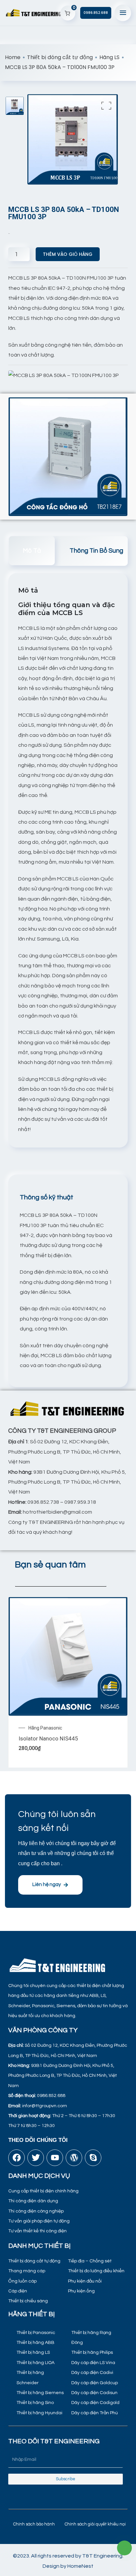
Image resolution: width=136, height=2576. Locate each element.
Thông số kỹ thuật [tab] (47, 1197)
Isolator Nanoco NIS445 (48, 1738)
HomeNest (80, 2566)
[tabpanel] (67, 1290)
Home (13, 57)
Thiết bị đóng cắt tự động (60, 57)
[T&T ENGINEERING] (34, 13)
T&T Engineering (102, 2556)
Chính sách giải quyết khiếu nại (95, 2524)
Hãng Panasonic (45, 1728)
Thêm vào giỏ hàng (68, 254)
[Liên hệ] (125, 2548)
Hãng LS (109, 57)
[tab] (32, 550)
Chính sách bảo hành (34, 2524)
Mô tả (32, 551)
